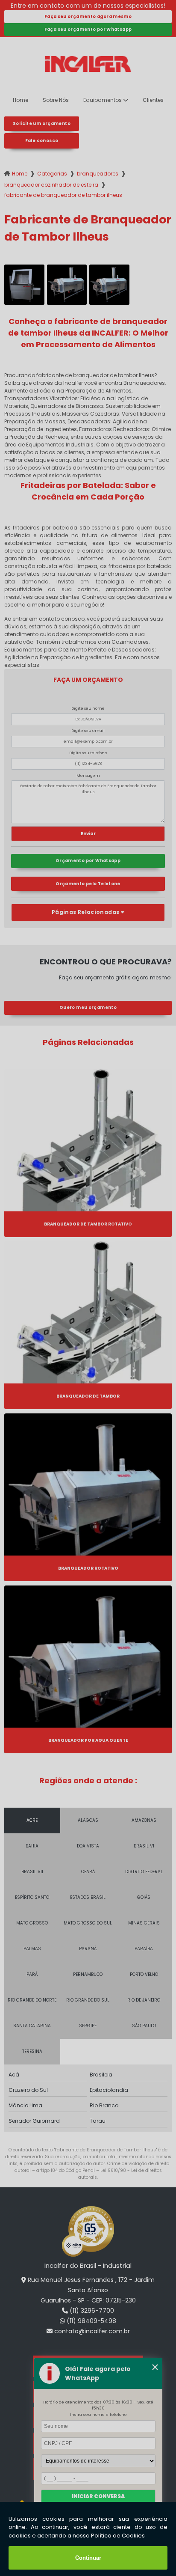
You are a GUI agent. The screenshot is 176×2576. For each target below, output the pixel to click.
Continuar (88, 2558)
